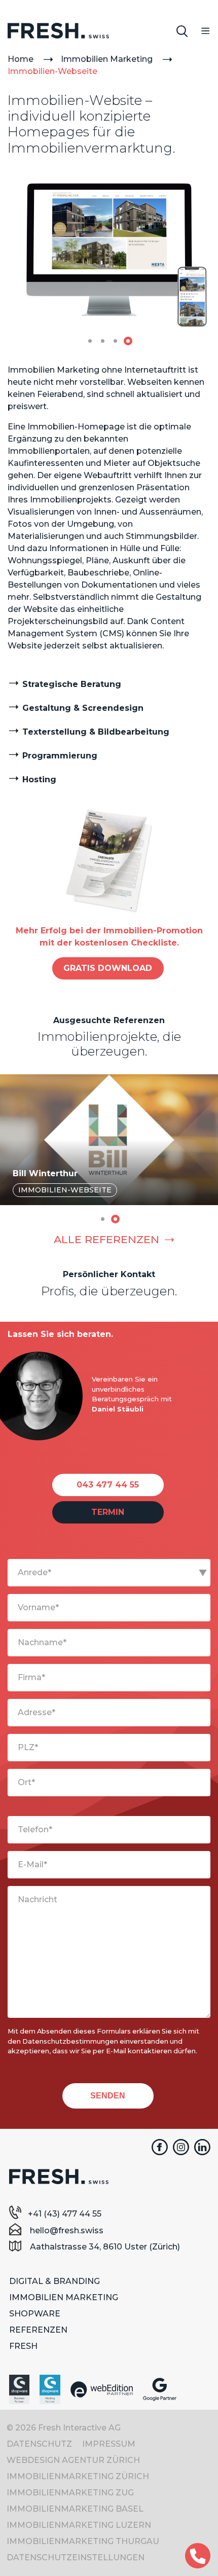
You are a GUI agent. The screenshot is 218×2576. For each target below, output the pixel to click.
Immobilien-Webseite (52, 71)
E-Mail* (32, 1864)
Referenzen (38, 2330)
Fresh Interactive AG (58, 32)
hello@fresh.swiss (66, 2230)
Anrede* (34, 1572)
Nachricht (38, 1899)
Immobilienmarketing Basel (75, 2509)
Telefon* (35, 1829)
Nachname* (42, 1642)
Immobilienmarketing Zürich (78, 2476)
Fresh (23, 2346)
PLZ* (28, 1747)
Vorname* (38, 1607)
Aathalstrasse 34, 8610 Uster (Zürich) (104, 2247)
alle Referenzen (106, 1239)
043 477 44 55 (108, 1485)
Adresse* (37, 1712)
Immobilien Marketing (107, 59)
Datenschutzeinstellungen (76, 2557)
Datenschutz (39, 2444)
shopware (35, 2314)
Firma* (31, 1677)
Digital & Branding (55, 2281)
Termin (108, 1512)
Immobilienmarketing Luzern (79, 2525)
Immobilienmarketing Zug (70, 2493)
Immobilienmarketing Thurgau (83, 2541)
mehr (110, 1129)
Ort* (26, 1782)
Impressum (109, 2444)
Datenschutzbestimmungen (70, 2041)
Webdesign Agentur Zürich (73, 2460)
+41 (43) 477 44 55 (65, 2214)
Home (21, 59)
